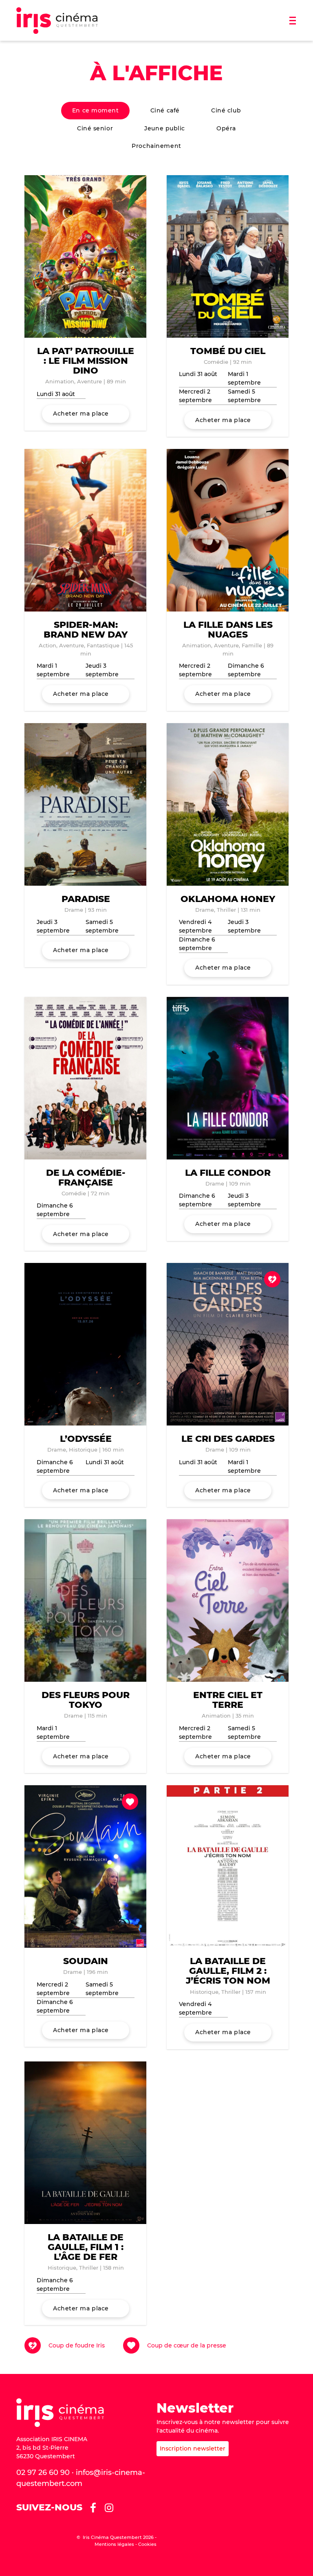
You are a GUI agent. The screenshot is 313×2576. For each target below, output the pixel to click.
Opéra (226, 128)
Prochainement (156, 146)
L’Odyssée (86, 1439)
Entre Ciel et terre (228, 1700)
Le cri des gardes (228, 1439)
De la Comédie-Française (86, 1178)
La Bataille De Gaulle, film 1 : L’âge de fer (86, 2247)
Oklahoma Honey (228, 899)
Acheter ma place (81, 414)
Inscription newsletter (193, 2448)
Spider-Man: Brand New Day (86, 630)
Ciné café (165, 110)
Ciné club (226, 110)
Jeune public (165, 128)
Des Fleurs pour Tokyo (86, 1700)
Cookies (147, 2544)
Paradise (86, 899)
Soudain (86, 1961)
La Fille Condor (228, 1173)
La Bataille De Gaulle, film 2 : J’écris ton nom (228, 1971)
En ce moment (96, 110)
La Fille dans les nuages (228, 630)
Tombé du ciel (228, 351)
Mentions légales (114, 2544)
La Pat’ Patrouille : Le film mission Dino (86, 361)
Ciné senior (95, 128)
